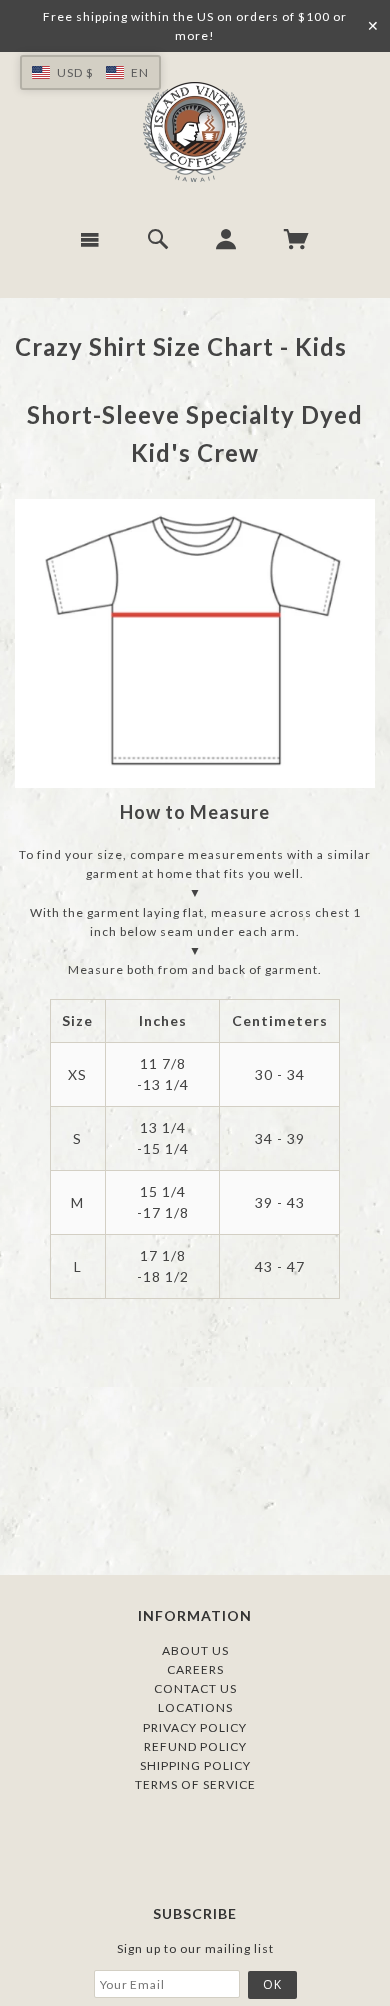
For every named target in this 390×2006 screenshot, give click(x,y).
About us (195, 1650)
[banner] (195, 132)
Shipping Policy (195, 1765)
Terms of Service (195, 1784)
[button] (90, 72)
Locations (195, 1707)
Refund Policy (195, 1746)
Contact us (195, 1688)
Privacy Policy (195, 1727)
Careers (195, 1669)
